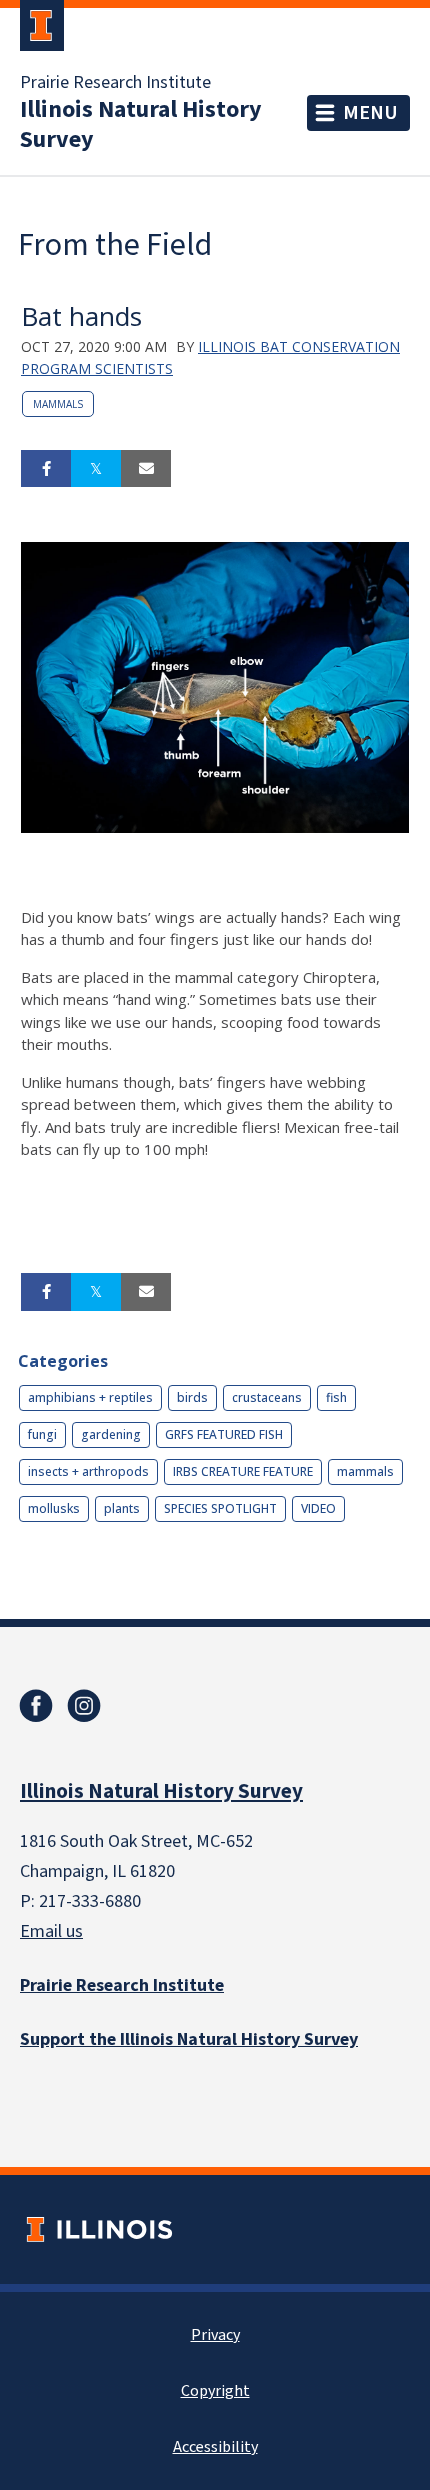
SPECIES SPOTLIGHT (220, 1508)
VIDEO (318, 1508)
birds (192, 1397)
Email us (51, 1931)
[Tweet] (96, 469)
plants (122, 1508)
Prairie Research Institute (115, 83)
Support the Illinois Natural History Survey (189, 2039)
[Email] (146, 469)
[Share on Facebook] (46, 469)
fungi (42, 1434)
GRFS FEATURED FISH (224, 1434)
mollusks (54, 1508)
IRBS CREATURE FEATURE (243, 1471)
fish (336, 1397)
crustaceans (267, 1397)
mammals (58, 404)
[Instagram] (84, 1706)
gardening (111, 1434)
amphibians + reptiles (90, 1397)
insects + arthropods (88, 1471)
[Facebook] (36, 1706)
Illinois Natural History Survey (141, 125)
